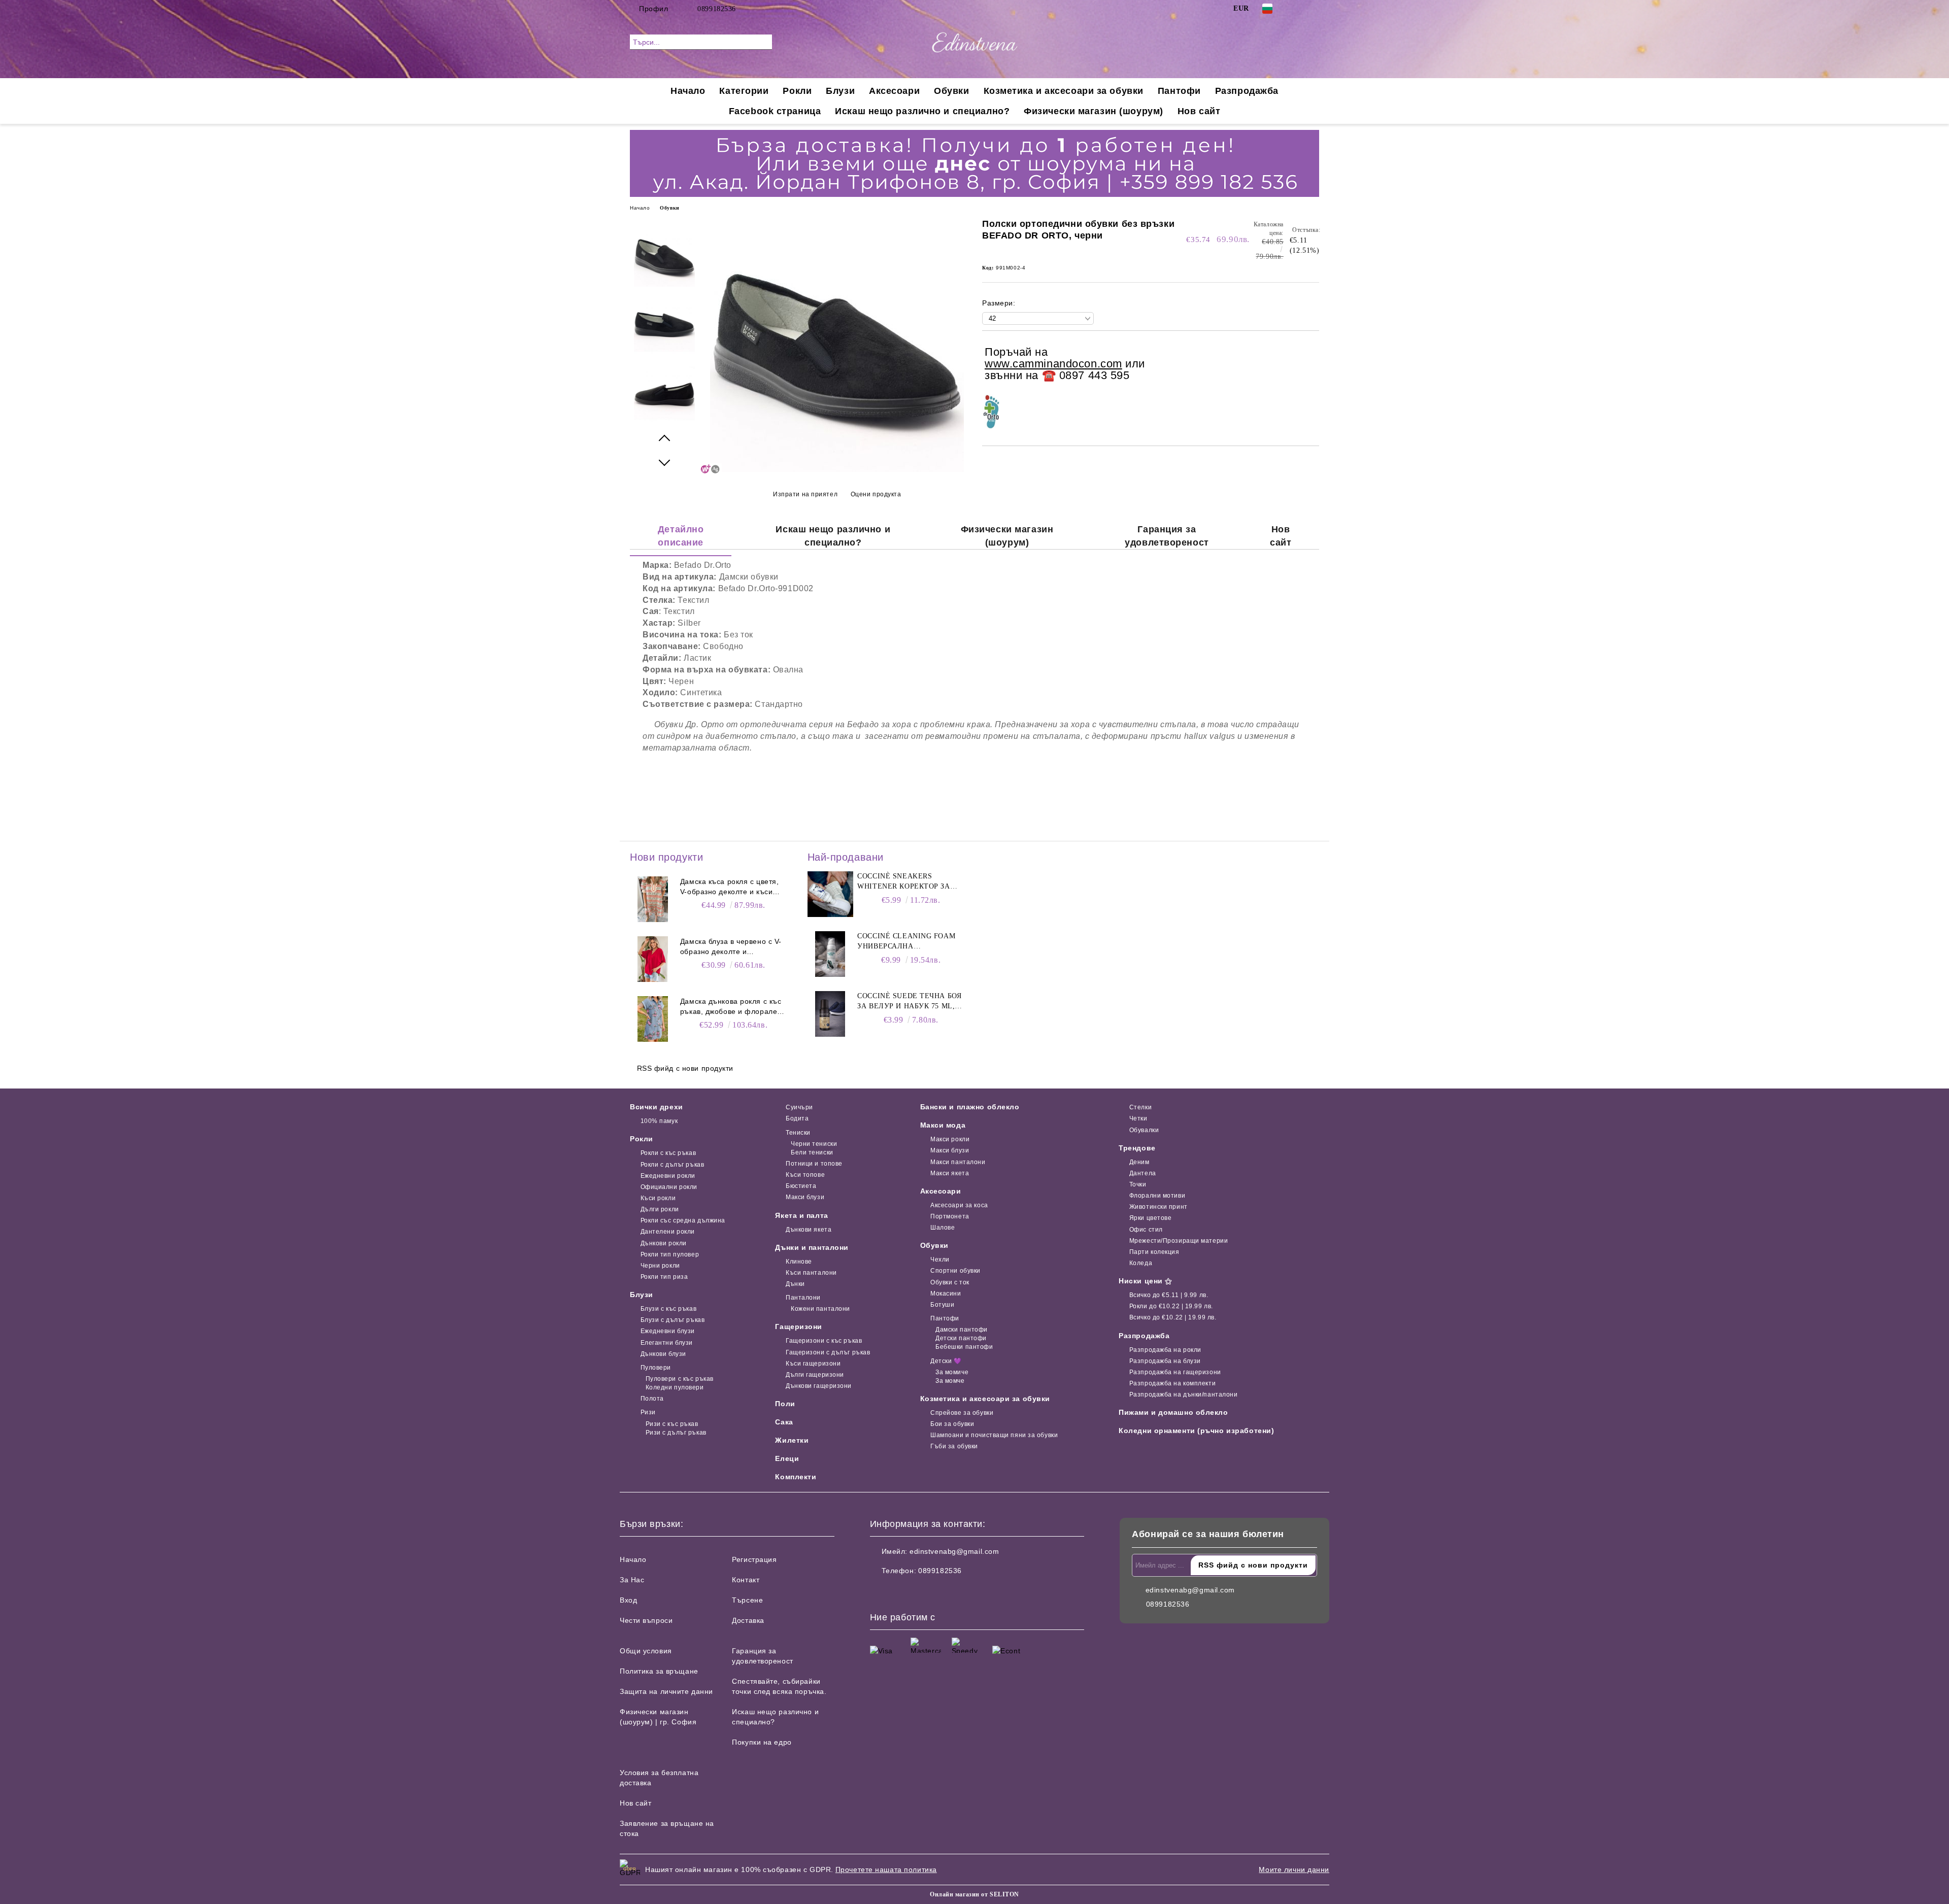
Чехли (940, 1260)
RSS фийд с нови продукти (685, 1068)
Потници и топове (814, 1164)
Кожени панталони (820, 1309)
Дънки (795, 1284)
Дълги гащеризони (815, 1375)
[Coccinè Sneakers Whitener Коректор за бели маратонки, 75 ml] (830, 894)
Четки (1138, 1118)
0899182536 (717, 9)
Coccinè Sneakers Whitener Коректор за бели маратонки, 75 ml (904, 882)
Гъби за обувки (954, 1446)
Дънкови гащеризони (819, 1386)
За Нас (632, 1580)
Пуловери (656, 1368)
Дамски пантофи (962, 1330)
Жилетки (792, 1440)
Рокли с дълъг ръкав (672, 1165)
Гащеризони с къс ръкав (824, 1341)
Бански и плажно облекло (970, 1107)
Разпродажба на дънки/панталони (1183, 1395)
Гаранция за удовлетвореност (1167, 536)
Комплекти (796, 1477)
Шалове (943, 1228)
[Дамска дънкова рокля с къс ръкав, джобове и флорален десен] (653, 1019)
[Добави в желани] (1312, 364)
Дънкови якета (809, 1230)
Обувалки (1144, 1130)
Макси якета (950, 1173)
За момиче (952, 1372)
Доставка (748, 1620)
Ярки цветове (1150, 1218)
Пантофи (1179, 91)
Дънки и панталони (812, 1247)
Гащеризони (799, 1327)
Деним (1139, 1162)
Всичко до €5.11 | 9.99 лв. (1169, 1295)
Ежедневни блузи (668, 1331)
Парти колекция (1154, 1252)
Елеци (787, 1458)
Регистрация (754, 1559)
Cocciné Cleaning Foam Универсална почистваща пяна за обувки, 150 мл (906, 942)
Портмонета (950, 1216)
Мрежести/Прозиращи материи (1179, 1241)
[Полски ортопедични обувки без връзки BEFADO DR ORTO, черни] (837, 469)
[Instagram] (1314, 9)
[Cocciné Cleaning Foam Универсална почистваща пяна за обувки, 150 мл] (830, 954)
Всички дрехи (657, 1107)
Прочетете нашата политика (886, 1869)
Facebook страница (775, 111)
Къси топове (805, 1175)
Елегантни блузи (667, 1343)
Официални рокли (669, 1187)
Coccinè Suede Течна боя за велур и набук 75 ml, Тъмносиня (909, 1002)
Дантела (1142, 1173)
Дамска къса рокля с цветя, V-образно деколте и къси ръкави (730, 887)
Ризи (648, 1412)
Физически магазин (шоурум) (1094, 111)
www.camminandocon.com (1053, 364)
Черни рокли (660, 1266)
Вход (628, 1600)
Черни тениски (814, 1144)
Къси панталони (811, 1273)
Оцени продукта (876, 494)
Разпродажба (1247, 91)
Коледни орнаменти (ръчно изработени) (1196, 1431)
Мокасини (946, 1294)
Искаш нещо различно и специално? (922, 111)
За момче (950, 1381)
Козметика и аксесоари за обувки (1064, 91)
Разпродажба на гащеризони (1175, 1372)
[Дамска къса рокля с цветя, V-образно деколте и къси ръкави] (653, 899)
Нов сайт (1199, 111)
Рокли (797, 91)
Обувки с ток (950, 1282)
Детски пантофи (961, 1338)
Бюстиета (801, 1186)
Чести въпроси (646, 1620)
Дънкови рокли (664, 1243)
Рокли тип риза (664, 1277)
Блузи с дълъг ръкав (673, 1320)
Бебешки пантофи (964, 1347)
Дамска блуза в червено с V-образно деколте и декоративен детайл (731, 947)
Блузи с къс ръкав (668, 1309)
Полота (652, 1399)
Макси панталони (958, 1162)
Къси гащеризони (813, 1364)
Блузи (840, 91)
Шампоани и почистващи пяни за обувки (994, 1435)
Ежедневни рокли (668, 1176)
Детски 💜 (946, 1361)
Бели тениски (812, 1152)
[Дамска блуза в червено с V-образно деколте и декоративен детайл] (653, 959)
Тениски (798, 1133)
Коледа (1141, 1263)
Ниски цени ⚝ (1146, 1281)
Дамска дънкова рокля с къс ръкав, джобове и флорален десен (731, 1007)
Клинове (799, 1262)
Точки (1138, 1184)
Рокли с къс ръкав (668, 1153)
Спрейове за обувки (962, 1413)
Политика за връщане (659, 1671)
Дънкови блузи (663, 1354)
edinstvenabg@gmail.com (954, 1551)
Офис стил (1146, 1230)
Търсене (747, 1600)
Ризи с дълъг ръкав (676, 1433)
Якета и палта (801, 1215)
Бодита (797, 1118)
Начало (688, 91)
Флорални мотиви (1157, 1196)
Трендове (1137, 1148)
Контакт (746, 1580)
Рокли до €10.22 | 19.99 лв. (1171, 1306)
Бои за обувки (952, 1424)
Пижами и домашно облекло (1173, 1412)
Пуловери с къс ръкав (680, 1379)
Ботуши (942, 1305)
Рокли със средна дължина (683, 1220)
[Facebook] (1298, 9)
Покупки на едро (762, 1742)
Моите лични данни (1294, 1869)
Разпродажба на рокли (1165, 1350)
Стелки (1140, 1107)
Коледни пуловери (675, 1387)
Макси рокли (950, 1139)
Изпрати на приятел (805, 494)
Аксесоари (894, 91)
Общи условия (646, 1651)
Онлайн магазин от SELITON (974, 1894)
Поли (785, 1404)
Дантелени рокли (668, 1232)
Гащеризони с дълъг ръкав (828, 1352)
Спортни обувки (955, 1271)
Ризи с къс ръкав (672, 1424)
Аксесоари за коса (959, 1205)
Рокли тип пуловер (670, 1254)
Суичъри (799, 1107)
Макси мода (943, 1125)
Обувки (951, 91)
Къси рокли (658, 1198)
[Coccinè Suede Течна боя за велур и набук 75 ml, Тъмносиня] (830, 1014)
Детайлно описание (681, 536)
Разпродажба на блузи (1165, 1361)
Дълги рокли (660, 1209)
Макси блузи (805, 1197)
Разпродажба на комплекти (1172, 1383)
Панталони (803, 1298)
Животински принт (1158, 1207)
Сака (784, 1422)
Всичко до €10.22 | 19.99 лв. (1173, 1317)
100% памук (659, 1121)
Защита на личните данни (666, 1691)
